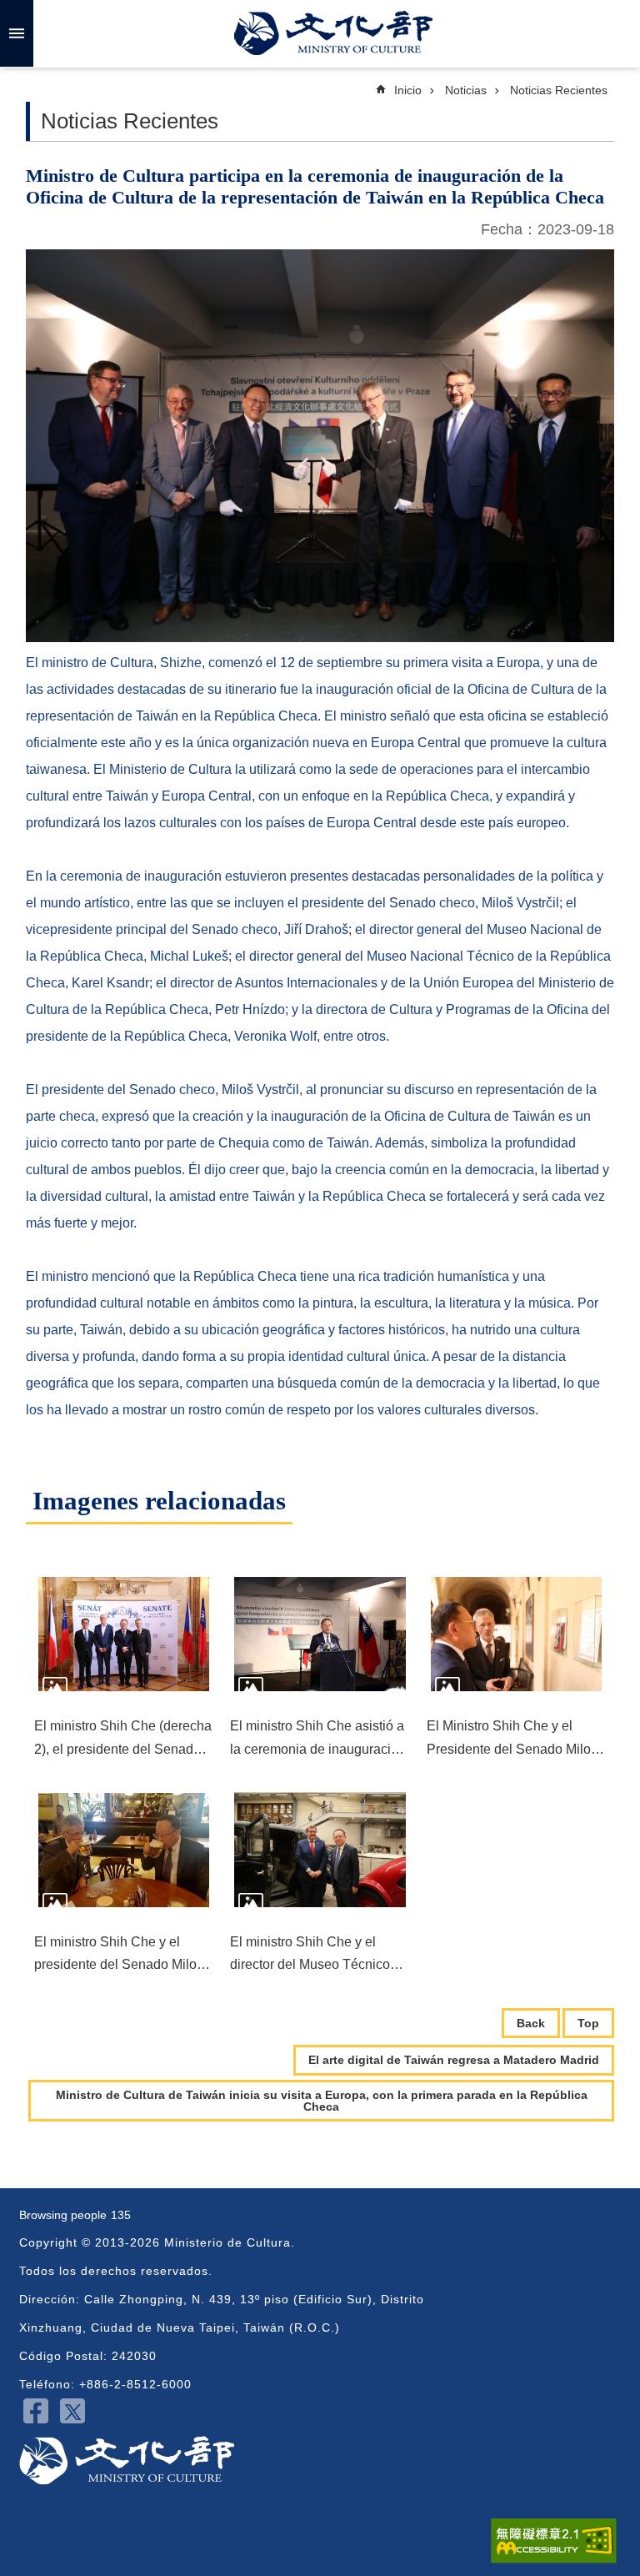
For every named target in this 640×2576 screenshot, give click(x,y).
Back (531, 2023)
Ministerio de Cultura (333, 33)
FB (36, 2411)
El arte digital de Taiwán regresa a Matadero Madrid (454, 2060)
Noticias (466, 90)
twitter (72, 2411)
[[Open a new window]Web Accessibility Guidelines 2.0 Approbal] (554, 2541)
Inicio (408, 90)
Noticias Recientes (559, 90)
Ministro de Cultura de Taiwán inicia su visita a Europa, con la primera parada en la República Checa (322, 2101)
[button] (124, 1634)
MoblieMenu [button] (17, 33)
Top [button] (588, 2023)
